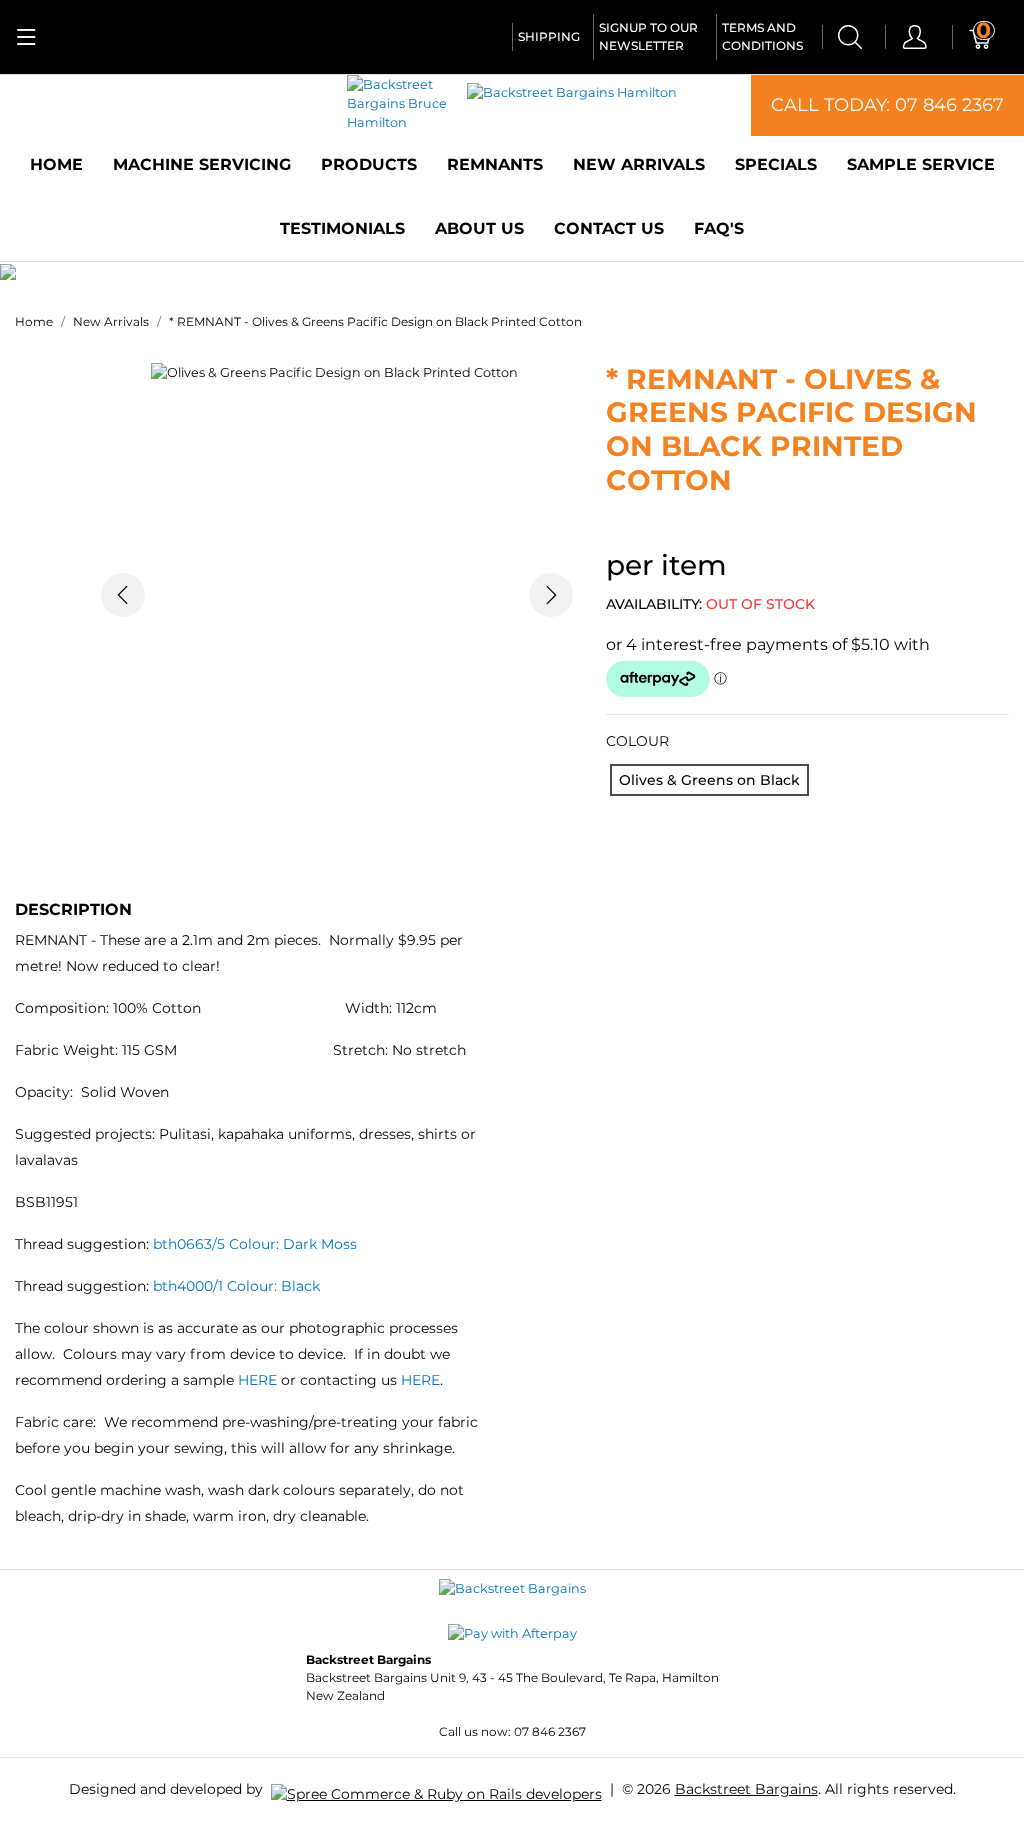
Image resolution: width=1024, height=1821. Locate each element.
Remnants (495, 164)
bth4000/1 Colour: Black (234, 1286)
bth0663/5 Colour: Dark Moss (255, 1244)
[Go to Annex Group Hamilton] (436, 1788)
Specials (776, 164)
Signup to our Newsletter (648, 36)
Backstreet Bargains (746, 1789)
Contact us (609, 228)
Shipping (549, 36)
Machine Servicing (202, 164)
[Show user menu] (915, 37)
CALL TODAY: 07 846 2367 (887, 105)
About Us (479, 228)
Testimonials (342, 228)
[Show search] (850, 37)
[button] (123, 595)
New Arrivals (639, 164)
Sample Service (921, 164)
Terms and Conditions (762, 36)
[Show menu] (26, 37)
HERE (259, 1380)
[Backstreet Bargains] (512, 1587)
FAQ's (719, 228)
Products (369, 164)
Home (56, 164)
